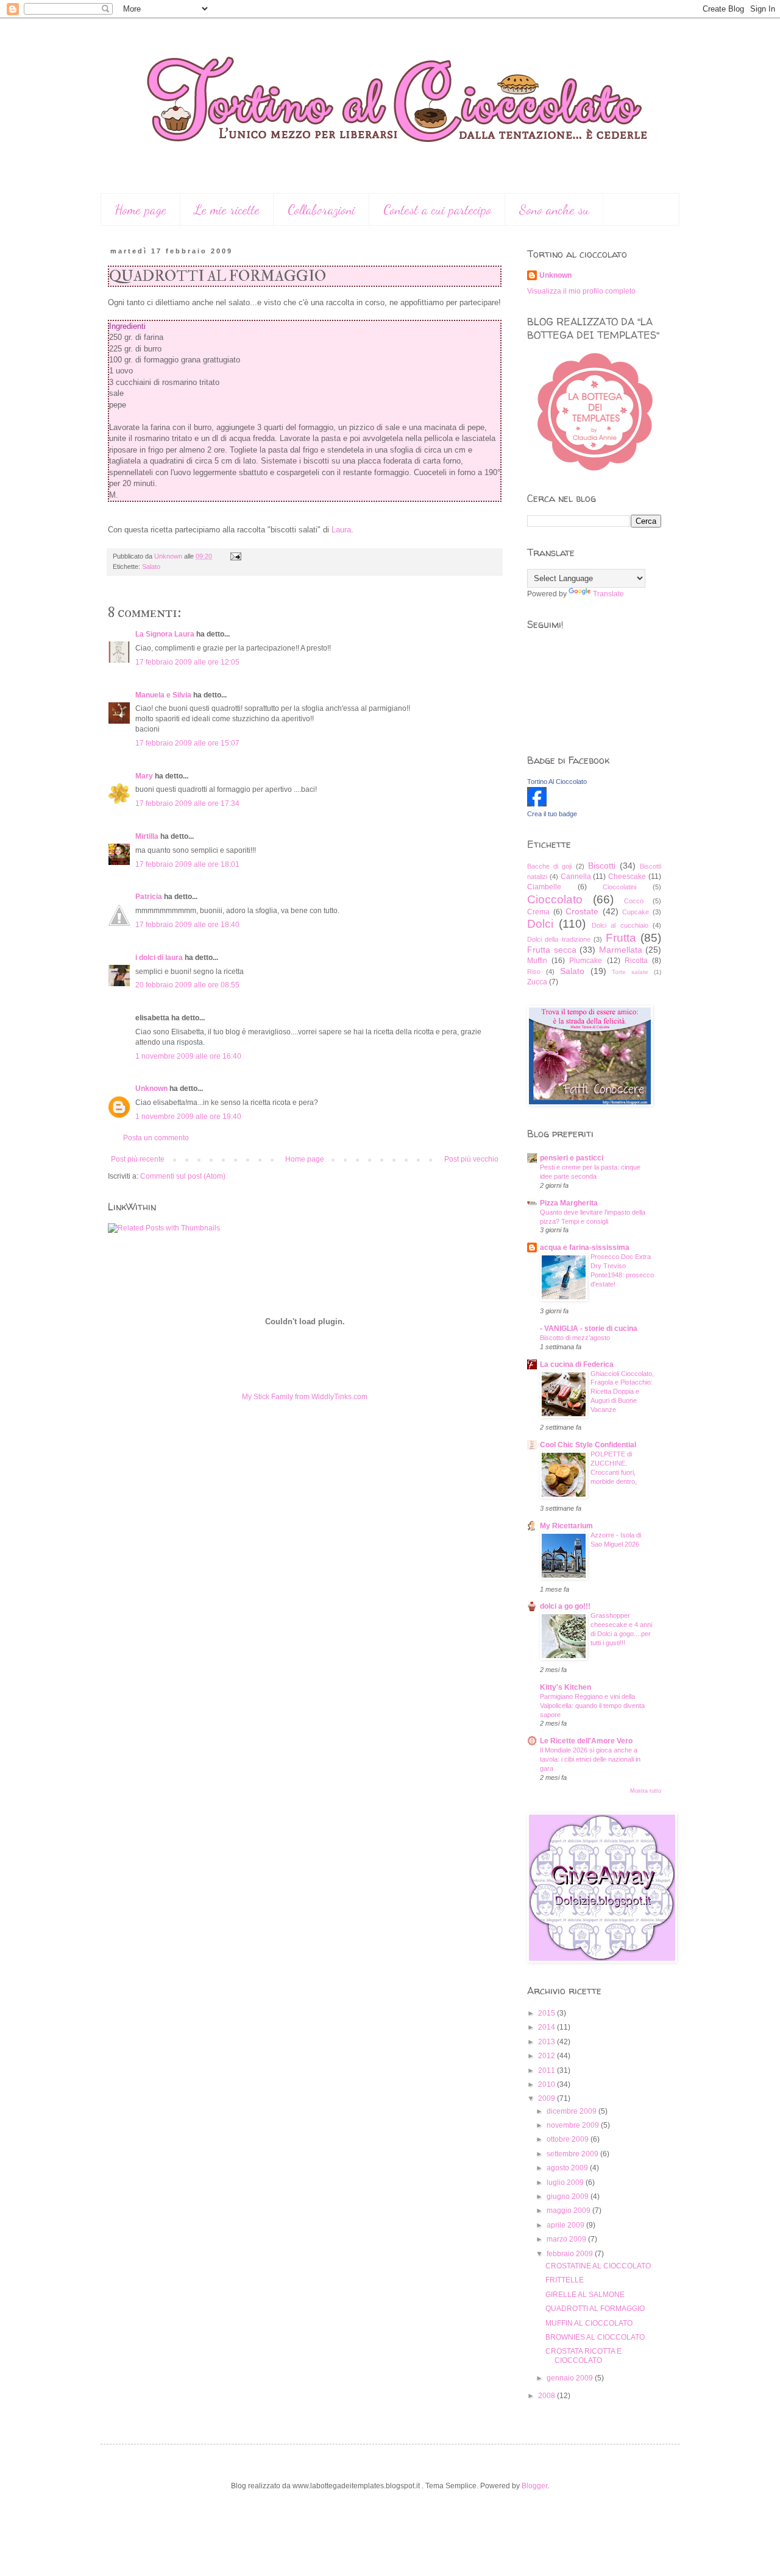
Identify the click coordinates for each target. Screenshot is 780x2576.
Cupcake (636, 912)
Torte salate (630, 972)
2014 (548, 2027)
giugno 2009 (569, 2197)
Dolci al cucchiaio (620, 925)
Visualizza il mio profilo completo (581, 291)
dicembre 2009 (573, 2111)
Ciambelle (544, 887)
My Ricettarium (566, 1526)
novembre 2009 (574, 2125)
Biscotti (602, 866)
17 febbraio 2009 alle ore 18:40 (187, 925)
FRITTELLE (565, 2280)
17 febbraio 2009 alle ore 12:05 (187, 662)
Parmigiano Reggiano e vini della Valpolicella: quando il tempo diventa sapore (592, 1706)
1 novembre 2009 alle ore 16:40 (188, 1056)
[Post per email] (234, 556)
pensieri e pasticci (572, 1158)
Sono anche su (554, 210)
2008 (548, 2396)
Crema (538, 912)
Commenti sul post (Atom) (183, 1176)
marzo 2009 (567, 2239)
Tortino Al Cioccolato (557, 782)
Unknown (169, 556)
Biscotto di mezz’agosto (575, 1338)
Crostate (582, 911)
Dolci (540, 924)
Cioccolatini (619, 887)
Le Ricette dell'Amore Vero (586, 1741)
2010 (548, 2084)
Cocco (634, 901)
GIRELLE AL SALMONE (585, 2295)
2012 (548, 2056)
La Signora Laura (165, 634)
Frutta (621, 938)
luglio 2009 (566, 2183)
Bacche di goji (549, 866)
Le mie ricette (227, 210)
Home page (140, 210)
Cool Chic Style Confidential (588, 1445)
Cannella (576, 877)
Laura (341, 530)
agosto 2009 (568, 2168)
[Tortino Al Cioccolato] (537, 804)
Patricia (149, 897)
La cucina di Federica (577, 1364)
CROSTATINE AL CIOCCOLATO (598, 2266)
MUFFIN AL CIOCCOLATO (589, 2323)
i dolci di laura (159, 958)
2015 (548, 2013)
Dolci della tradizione (559, 939)
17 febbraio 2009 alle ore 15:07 (187, 743)
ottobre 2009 (569, 2139)
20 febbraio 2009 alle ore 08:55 (187, 985)
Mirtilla (147, 836)
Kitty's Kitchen (565, 1687)
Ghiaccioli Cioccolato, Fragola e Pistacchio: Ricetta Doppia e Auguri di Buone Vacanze (622, 1392)
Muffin (537, 961)
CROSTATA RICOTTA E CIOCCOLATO (583, 2355)
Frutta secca (552, 950)
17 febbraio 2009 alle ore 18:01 (187, 864)
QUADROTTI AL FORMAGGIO (595, 2309)
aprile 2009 (566, 2225)
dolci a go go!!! (565, 1606)
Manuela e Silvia (163, 695)
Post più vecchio (471, 1159)
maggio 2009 (569, 2211)
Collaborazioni (321, 210)
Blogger (534, 2486)
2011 (548, 2070)
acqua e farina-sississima (585, 1247)
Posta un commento (156, 1138)
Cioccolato (555, 899)
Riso (534, 972)
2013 (548, 2042)
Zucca (537, 982)
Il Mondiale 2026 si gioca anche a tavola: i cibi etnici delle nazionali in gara (590, 1759)
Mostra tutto (646, 1791)
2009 (548, 2098)
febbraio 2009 (571, 2254)
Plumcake (586, 961)
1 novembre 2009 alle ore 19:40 (188, 1117)
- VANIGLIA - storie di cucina (589, 1329)
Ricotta (636, 961)
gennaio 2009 (571, 2378)
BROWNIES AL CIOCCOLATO (595, 2337)
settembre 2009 (573, 2154)
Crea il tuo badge (552, 814)
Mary (144, 776)
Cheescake (627, 877)
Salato (151, 566)
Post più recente (138, 1159)
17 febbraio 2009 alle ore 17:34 (187, 803)
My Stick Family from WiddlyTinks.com (305, 1397)
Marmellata (621, 950)
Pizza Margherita (569, 1203)
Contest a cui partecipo (437, 210)
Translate (608, 594)
